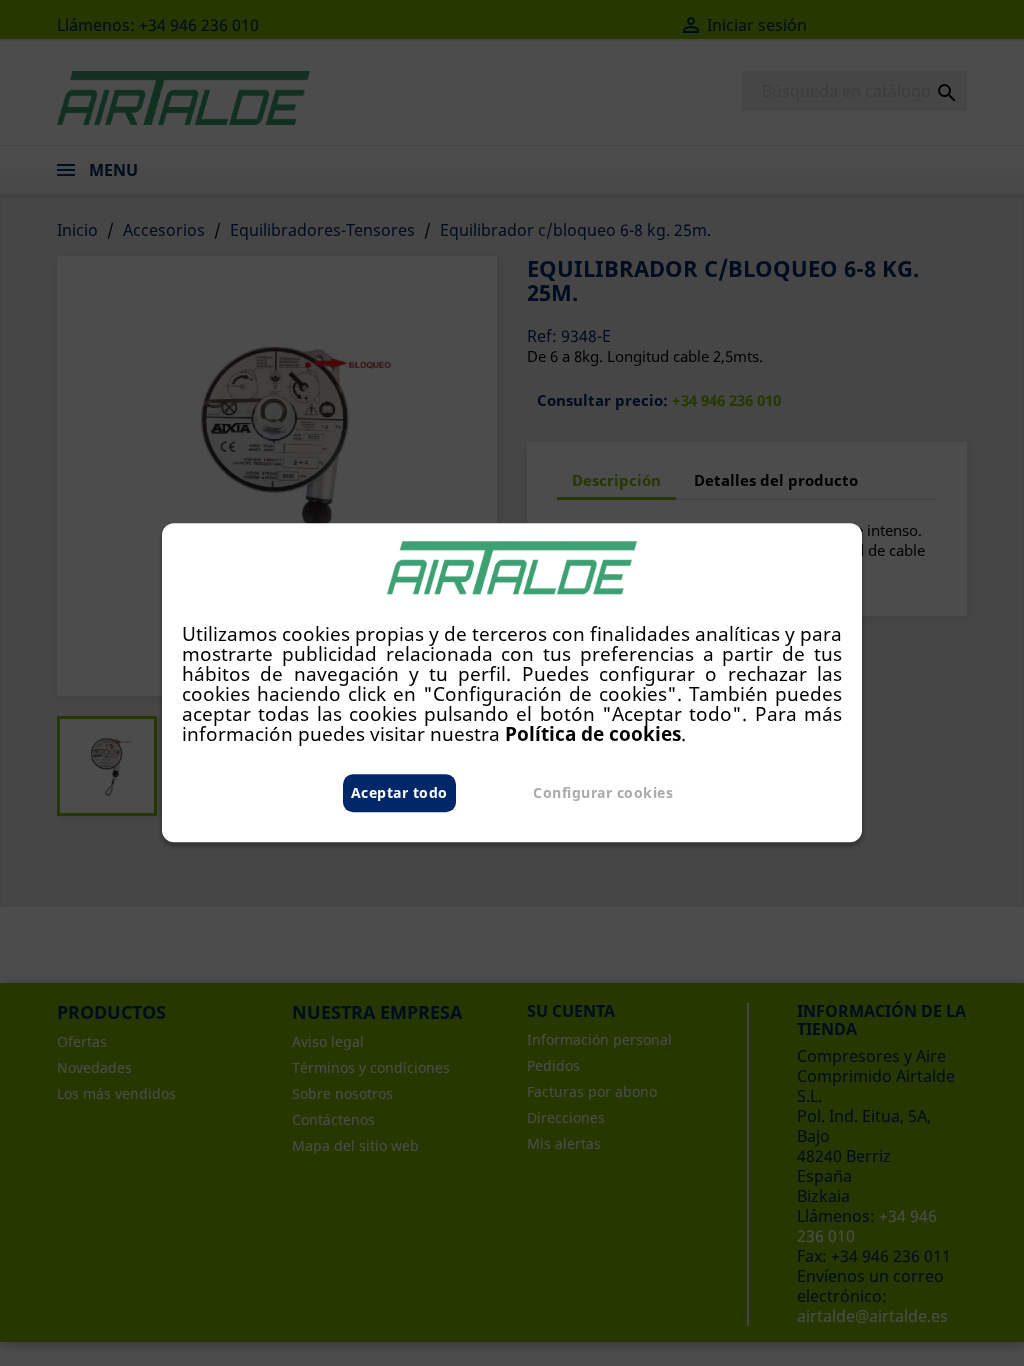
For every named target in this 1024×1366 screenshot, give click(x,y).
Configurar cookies (603, 793)
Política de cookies (593, 734)
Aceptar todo (399, 793)
